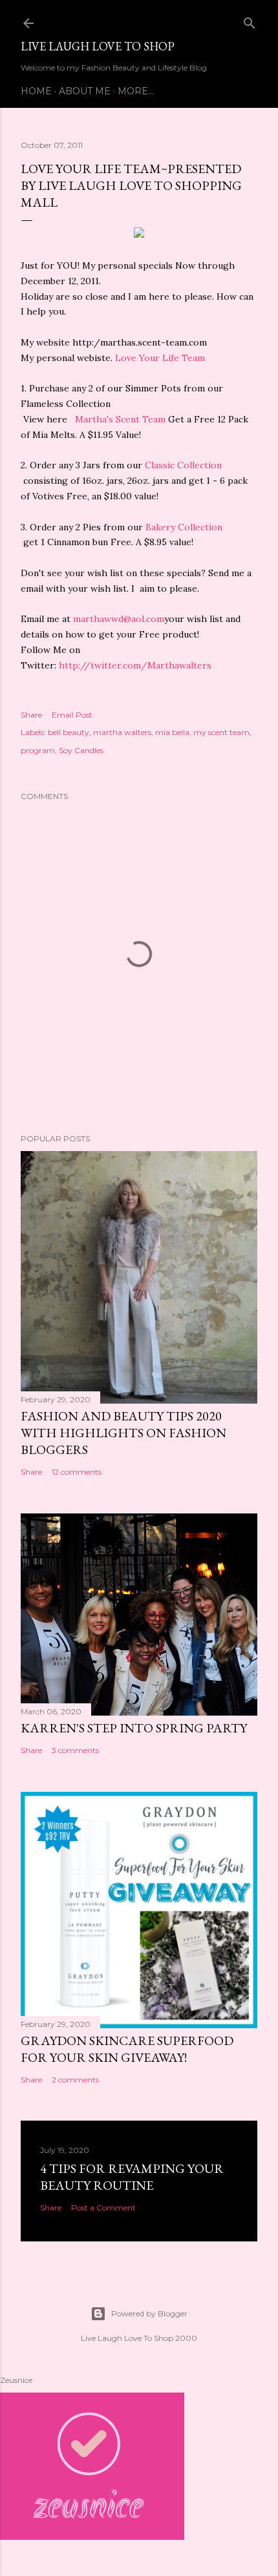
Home (36, 91)
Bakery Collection (184, 527)
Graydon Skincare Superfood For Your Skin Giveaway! (127, 2049)
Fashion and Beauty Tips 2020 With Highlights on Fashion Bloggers (123, 1433)
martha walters (122, 732)
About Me (85, 91)
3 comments (75, 1750)
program (38, 750)
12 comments (77, 1472)
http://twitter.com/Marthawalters (135, 665)
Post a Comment (103, 2207)
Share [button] (31, 715)
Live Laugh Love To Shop (98, 46)
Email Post (72, 715)
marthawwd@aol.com (119, 619)
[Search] (250, 20)
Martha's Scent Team (122, 419)
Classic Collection (182, 465)
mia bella (172, 732)
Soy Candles (81, 750)
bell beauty (69, 732)
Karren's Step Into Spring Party (134, 1728)
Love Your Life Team (160, 358)
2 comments (75, 2080)
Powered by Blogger (149, 2313)
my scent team (221, 732)
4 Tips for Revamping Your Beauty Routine (132, 2177)
